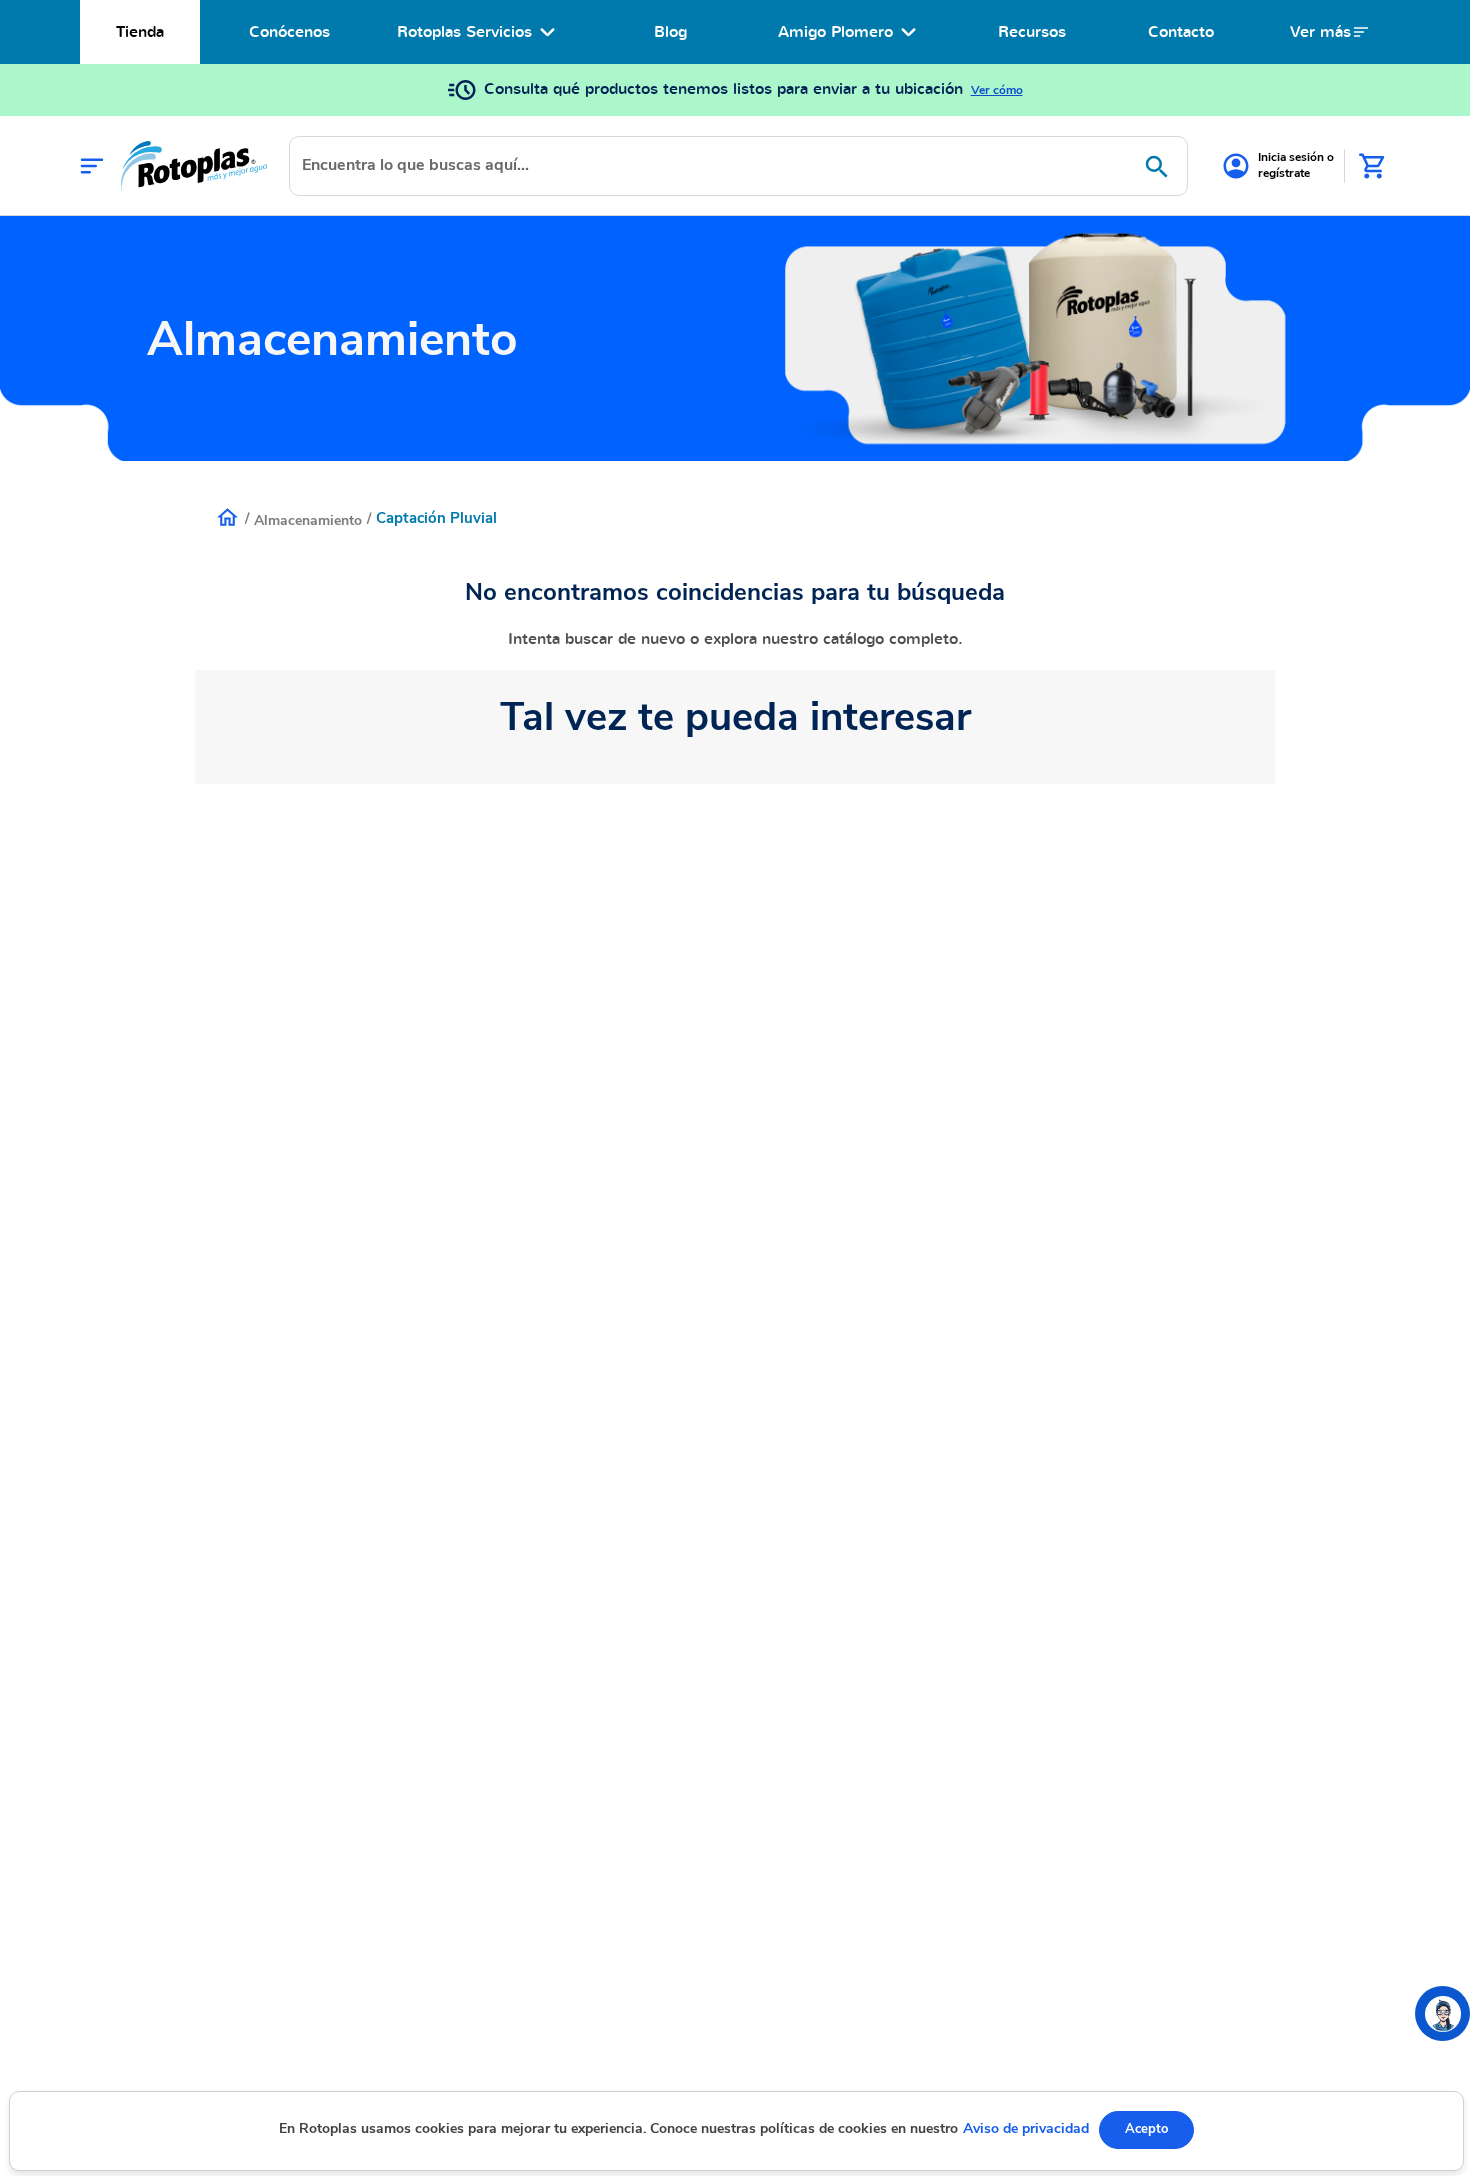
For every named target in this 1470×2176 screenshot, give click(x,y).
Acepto (1146, 2129)
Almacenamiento (308, 520)
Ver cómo (997, 90)
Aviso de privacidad (1026, 2128)
